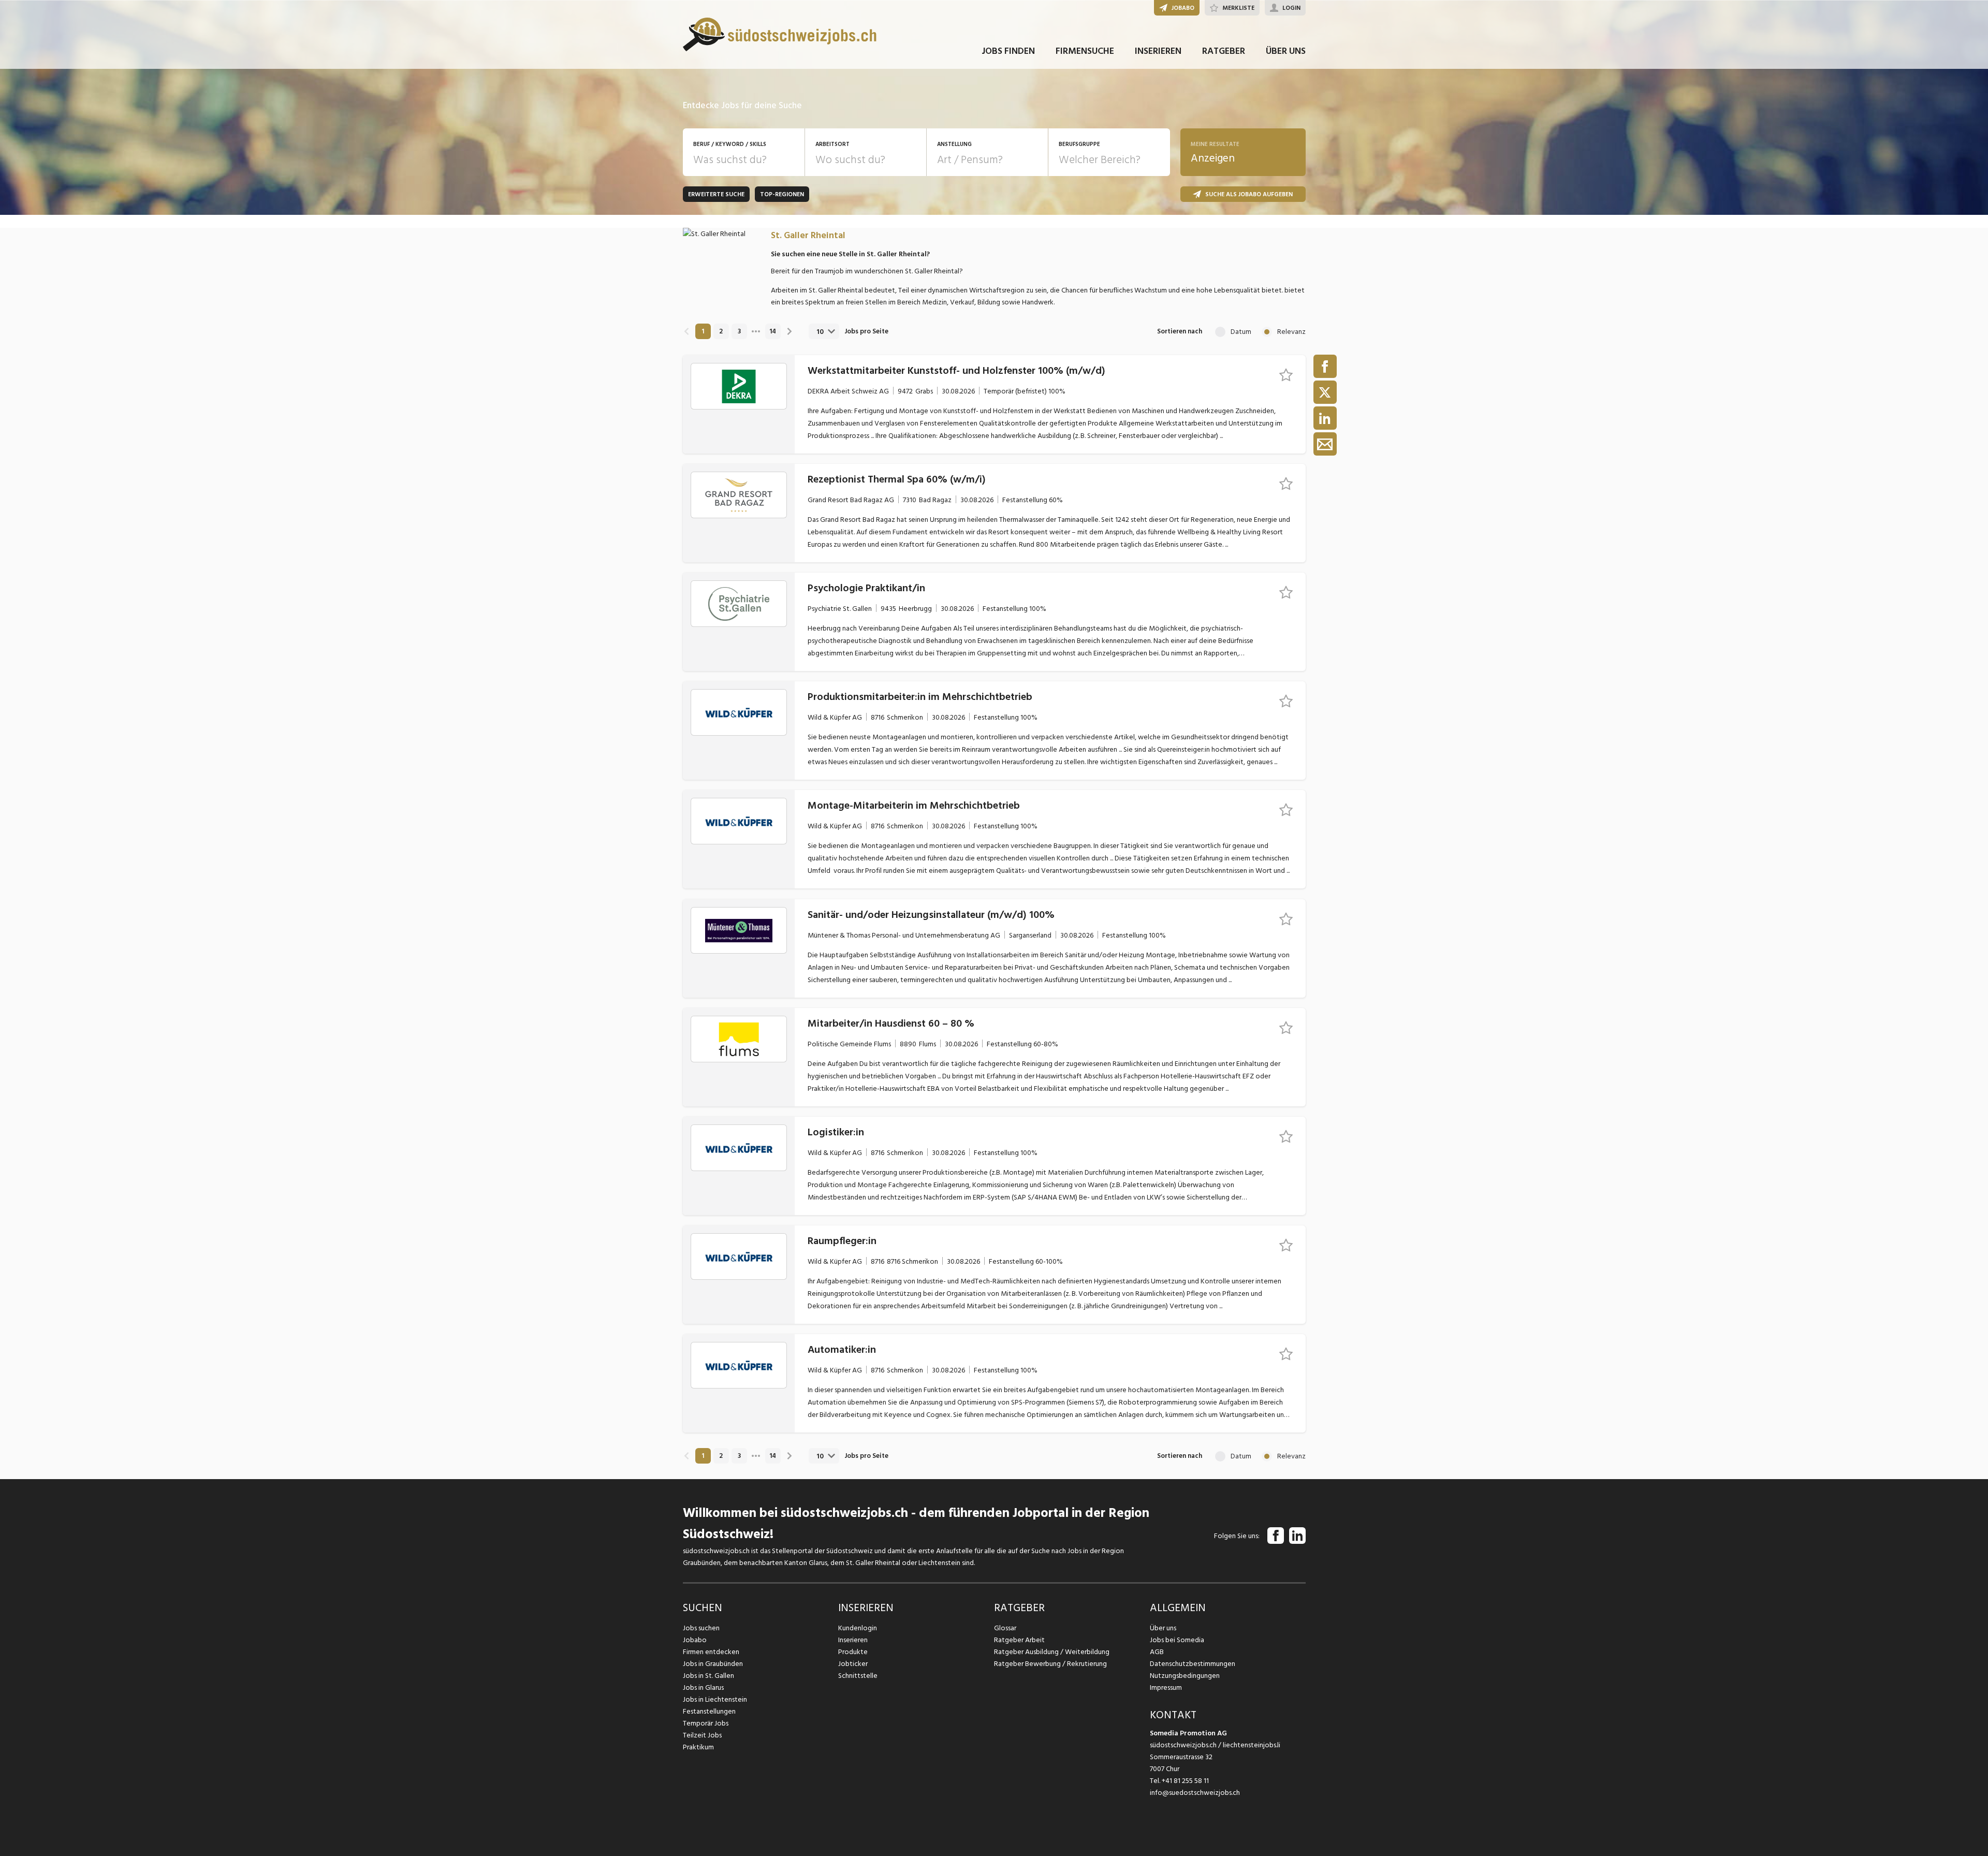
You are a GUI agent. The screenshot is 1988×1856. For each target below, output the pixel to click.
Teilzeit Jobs (702, 1735)
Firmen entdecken (711, 1652)
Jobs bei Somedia (1177, 1640)
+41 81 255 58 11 (1185, 1781)
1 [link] (703, 331)
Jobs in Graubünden (713, 1664)
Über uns (1163, 1628)
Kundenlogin (858, 1628)
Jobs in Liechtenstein (715, 1699)
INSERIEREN (1158, 51)
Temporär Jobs (706, 1723)
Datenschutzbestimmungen (1193, 1664)
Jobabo (695, 1640)
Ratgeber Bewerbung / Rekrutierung (1050, 1664)
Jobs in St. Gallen (708, 1676)
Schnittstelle (858, 1676)
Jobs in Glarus (703, 1687)
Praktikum (698, 1747)
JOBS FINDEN (1008, 51)
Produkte (853, 1652)
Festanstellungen (709, 1711)
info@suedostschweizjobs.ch (1195, 1793)
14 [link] (773, 331)
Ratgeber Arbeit (1019, 1640)
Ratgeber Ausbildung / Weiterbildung (1052, 1652)
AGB (1157, 1652)
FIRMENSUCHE (1085, 51)
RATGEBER (1224, 51)
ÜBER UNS (1286, 51)
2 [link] (721, 331)
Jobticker (853, 1664)
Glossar (1005, 1628)
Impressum (1166, 1687)
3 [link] (739, 331)
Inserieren (853, 1640)
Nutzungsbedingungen (1185, 1676)
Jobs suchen (701, 1628)
